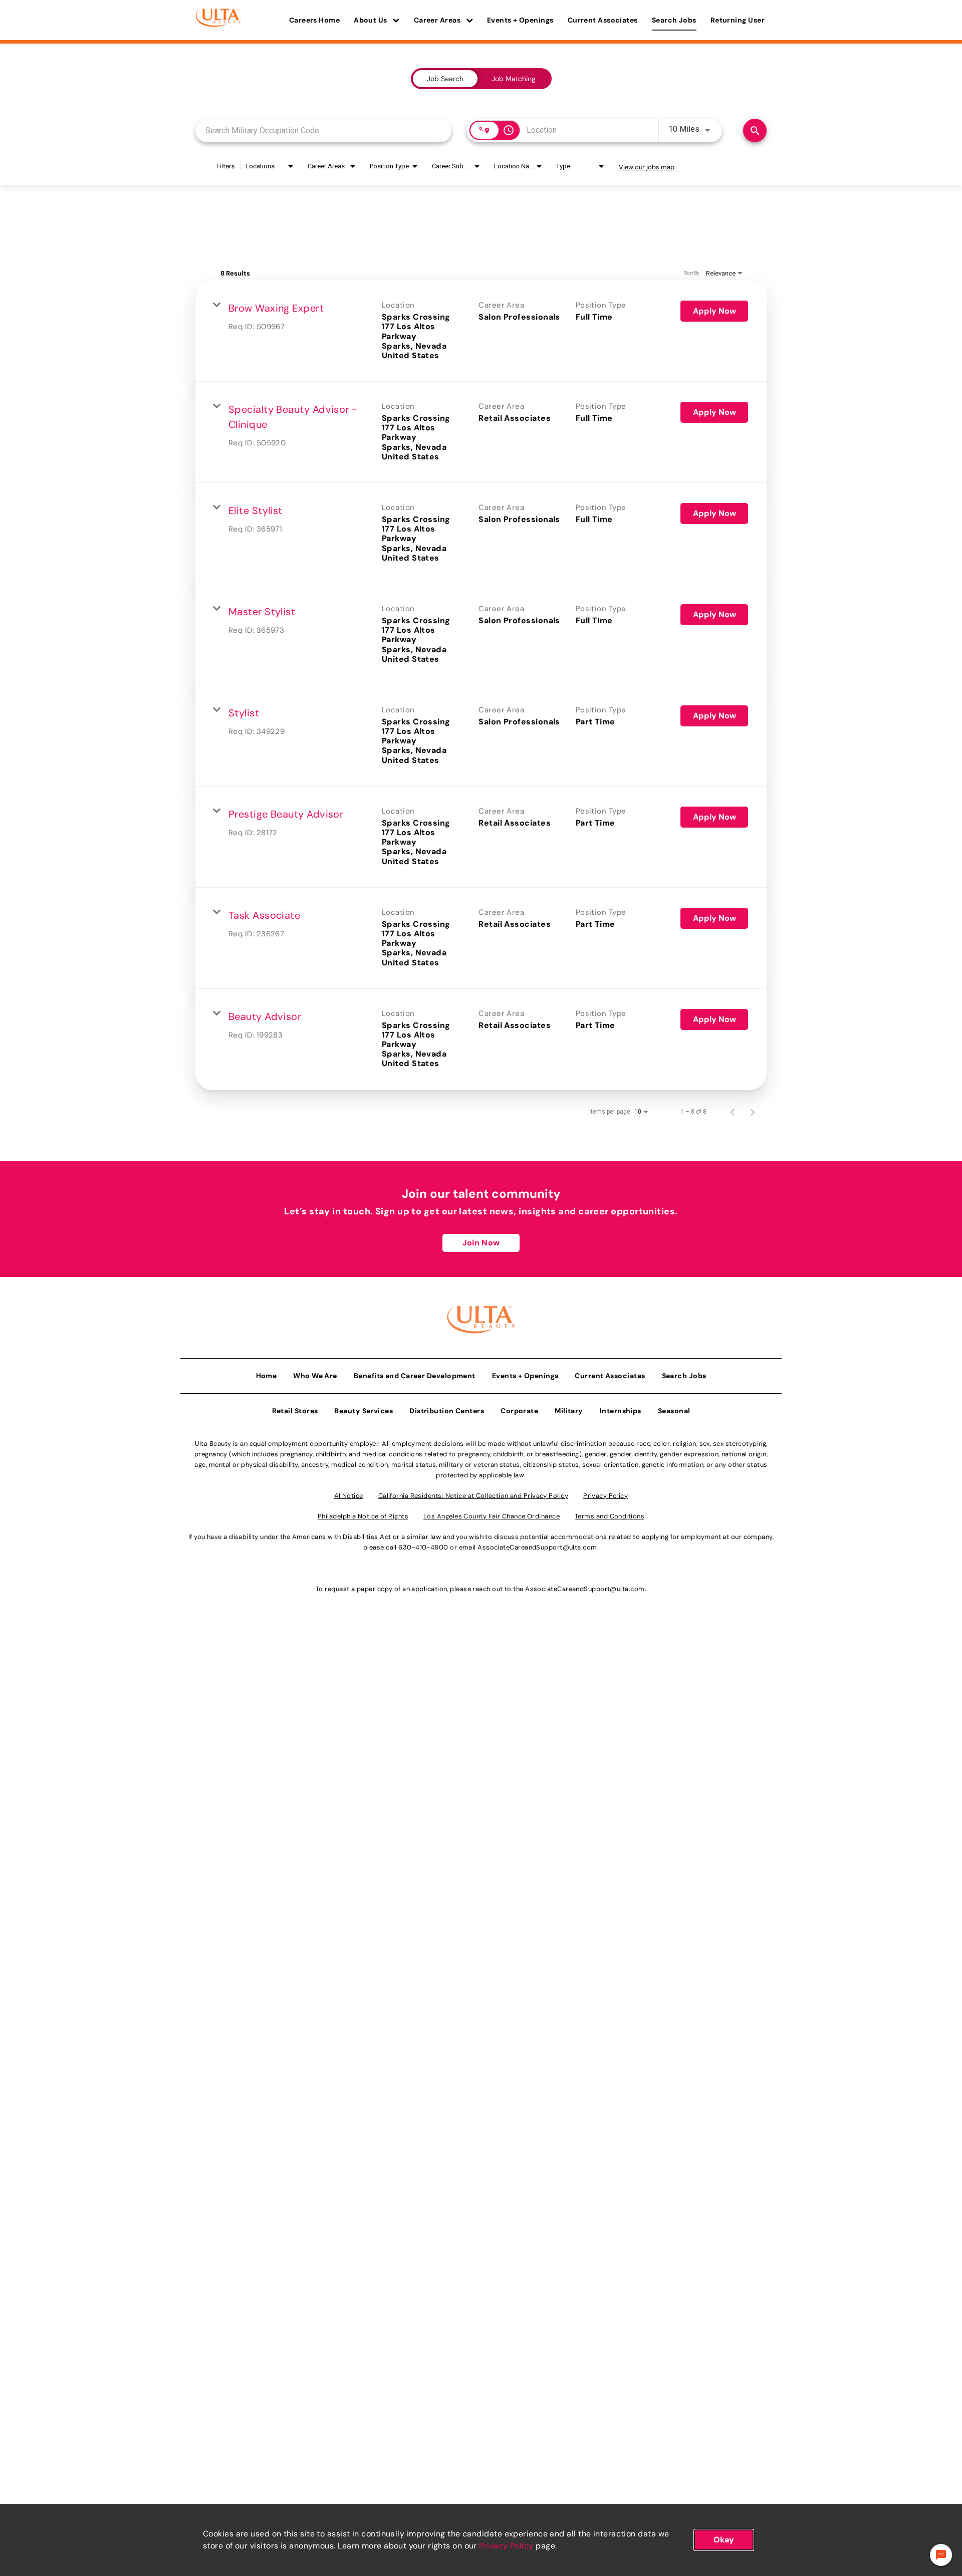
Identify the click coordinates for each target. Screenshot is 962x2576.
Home (267, 1376)
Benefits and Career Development (415, 1376)
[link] (481, 331)
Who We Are (315, 1376)
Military (569, 1411)
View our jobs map (647, 167)
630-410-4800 (423, 1547)
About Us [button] (371, 20)
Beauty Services (364, 1411)
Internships (621, 1411)
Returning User (738, 20)
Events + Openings (520, 20)
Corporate (519, 1411)
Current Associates (603, 20)
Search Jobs (674, 20)
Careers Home (314, 20)
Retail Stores (295, 1411)
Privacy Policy (506, 2546)
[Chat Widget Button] (941, 2555)
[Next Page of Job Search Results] (753, 1112)
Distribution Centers (447, 1411)
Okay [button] (724, 2540)
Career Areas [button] (438, 20)
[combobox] (323, 131)
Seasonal (674, 1411)
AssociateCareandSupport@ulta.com (537, 1547)
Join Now (481, 1243)
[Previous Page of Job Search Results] (733, 1112)
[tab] (445, 79)
